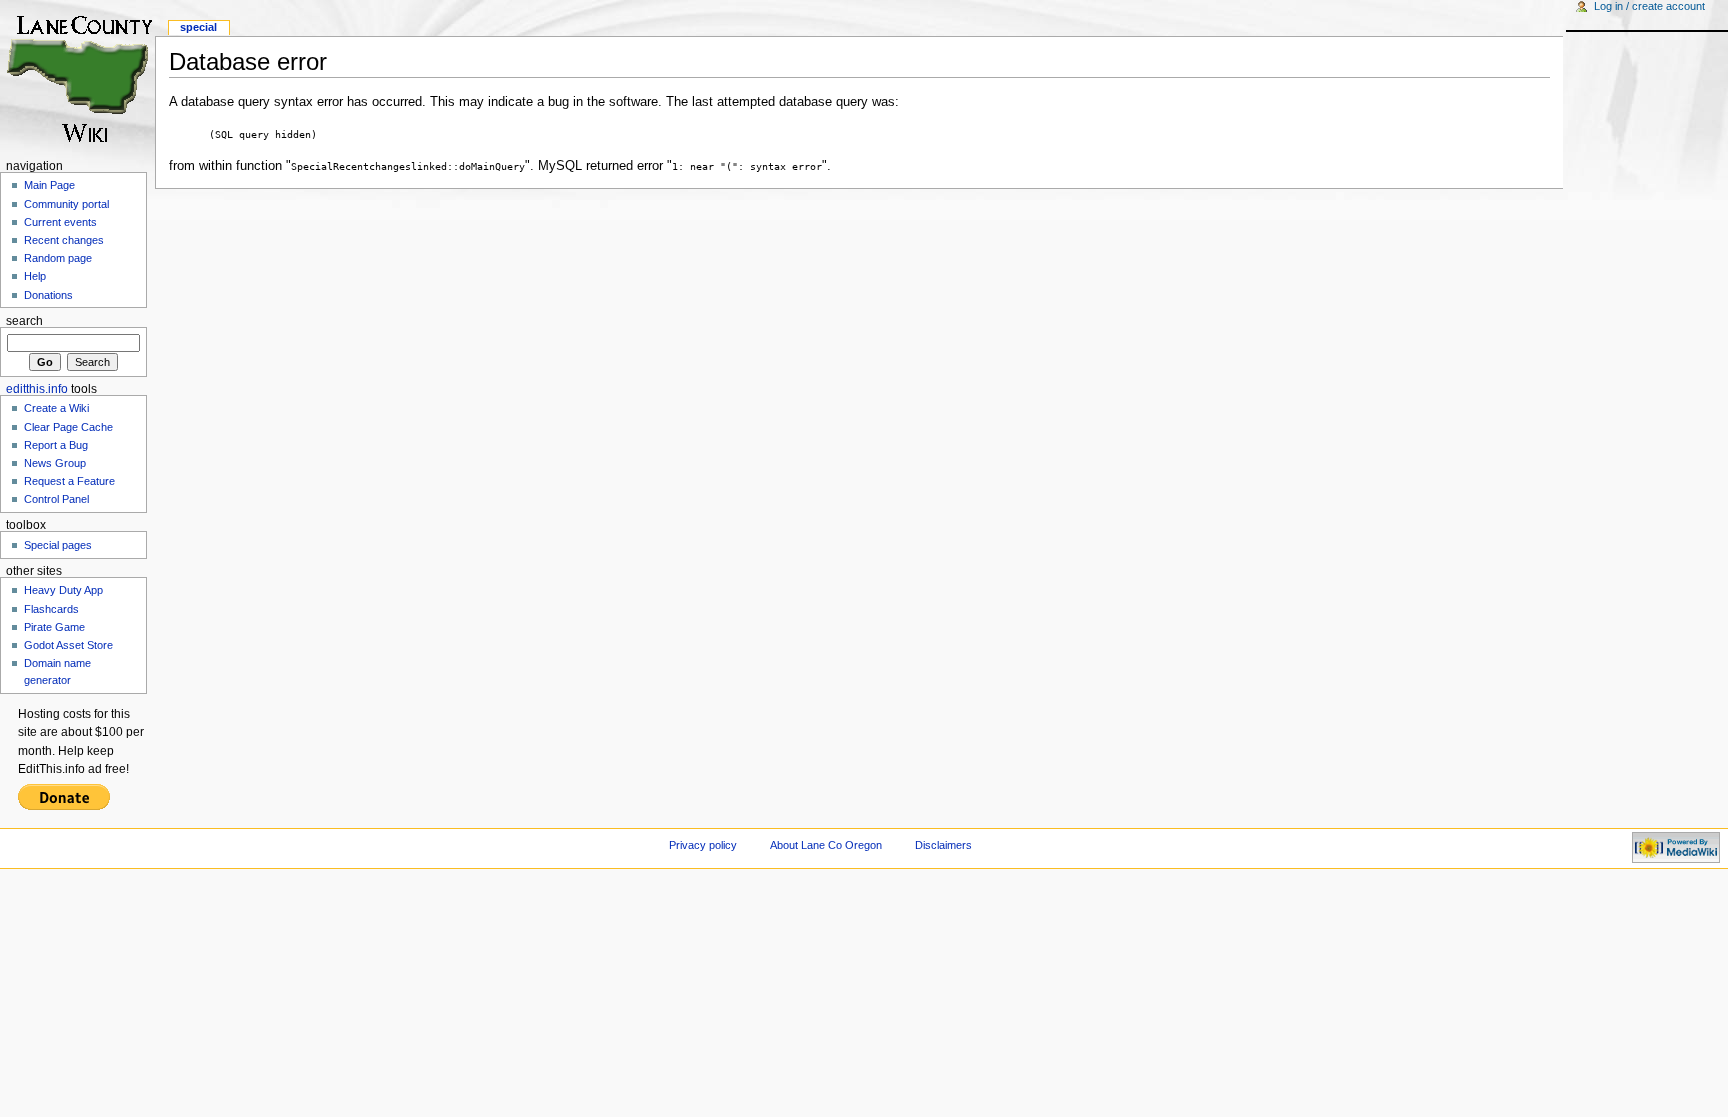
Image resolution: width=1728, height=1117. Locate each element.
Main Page (49, 185)
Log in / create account (1649, 6)
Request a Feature (69, 481)
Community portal (66, 204)
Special (198, 27)
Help (35, 276)
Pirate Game (54, 627)
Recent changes (64, 240)
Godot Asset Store (68, 645)
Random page (58, 258)
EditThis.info (37, 389)
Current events (60, 222)
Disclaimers (943, 845)
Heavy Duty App (63, 590)
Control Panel (56, 499)
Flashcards (51, 609)
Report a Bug (56, 445)
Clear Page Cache (68, 427)
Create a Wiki (56, 408)
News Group (55, 463)
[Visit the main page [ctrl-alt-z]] (77, 77)
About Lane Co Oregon (826, 845)
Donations (48, 295)
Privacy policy (703, 845)
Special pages (58, 545)
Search (24, 321)
